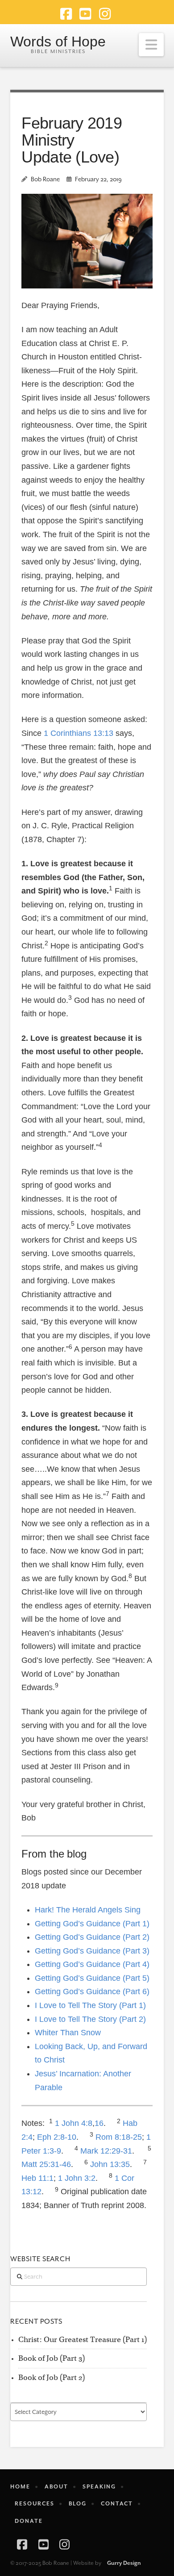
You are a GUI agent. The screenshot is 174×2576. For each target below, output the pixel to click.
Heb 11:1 (37, 2178)
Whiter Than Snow (68, 2033)
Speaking (99, 2487)
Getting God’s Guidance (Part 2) (92, 1937)
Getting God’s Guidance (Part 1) (92, 1924)
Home (20, 2487)
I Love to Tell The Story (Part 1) (90, 2005)
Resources (35, 2504)
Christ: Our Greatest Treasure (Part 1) (83, 2340)
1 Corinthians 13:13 (79, 733)
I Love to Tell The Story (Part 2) (90, 2019)
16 (99, 2123)
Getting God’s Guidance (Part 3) (92, 1951)
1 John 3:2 (77, 2178)
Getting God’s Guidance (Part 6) (92, 1991)
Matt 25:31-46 (46, 2164)
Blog (78, 2504)
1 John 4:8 (74, 2123)
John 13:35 (110, 2164)
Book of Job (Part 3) (52, 2358)
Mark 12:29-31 (106, 2151)
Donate (29, 2521)
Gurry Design (124, 2563)
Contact (117, 2504)
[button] (151, 45)
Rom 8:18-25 (119, 2137)
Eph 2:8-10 (57, 2137)
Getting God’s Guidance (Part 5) (92, 1978)
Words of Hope (58, 42)
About (56, 2487)
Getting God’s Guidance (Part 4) (92, 1964)
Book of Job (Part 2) (52, 2378)
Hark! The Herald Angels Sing (88, 1910)
